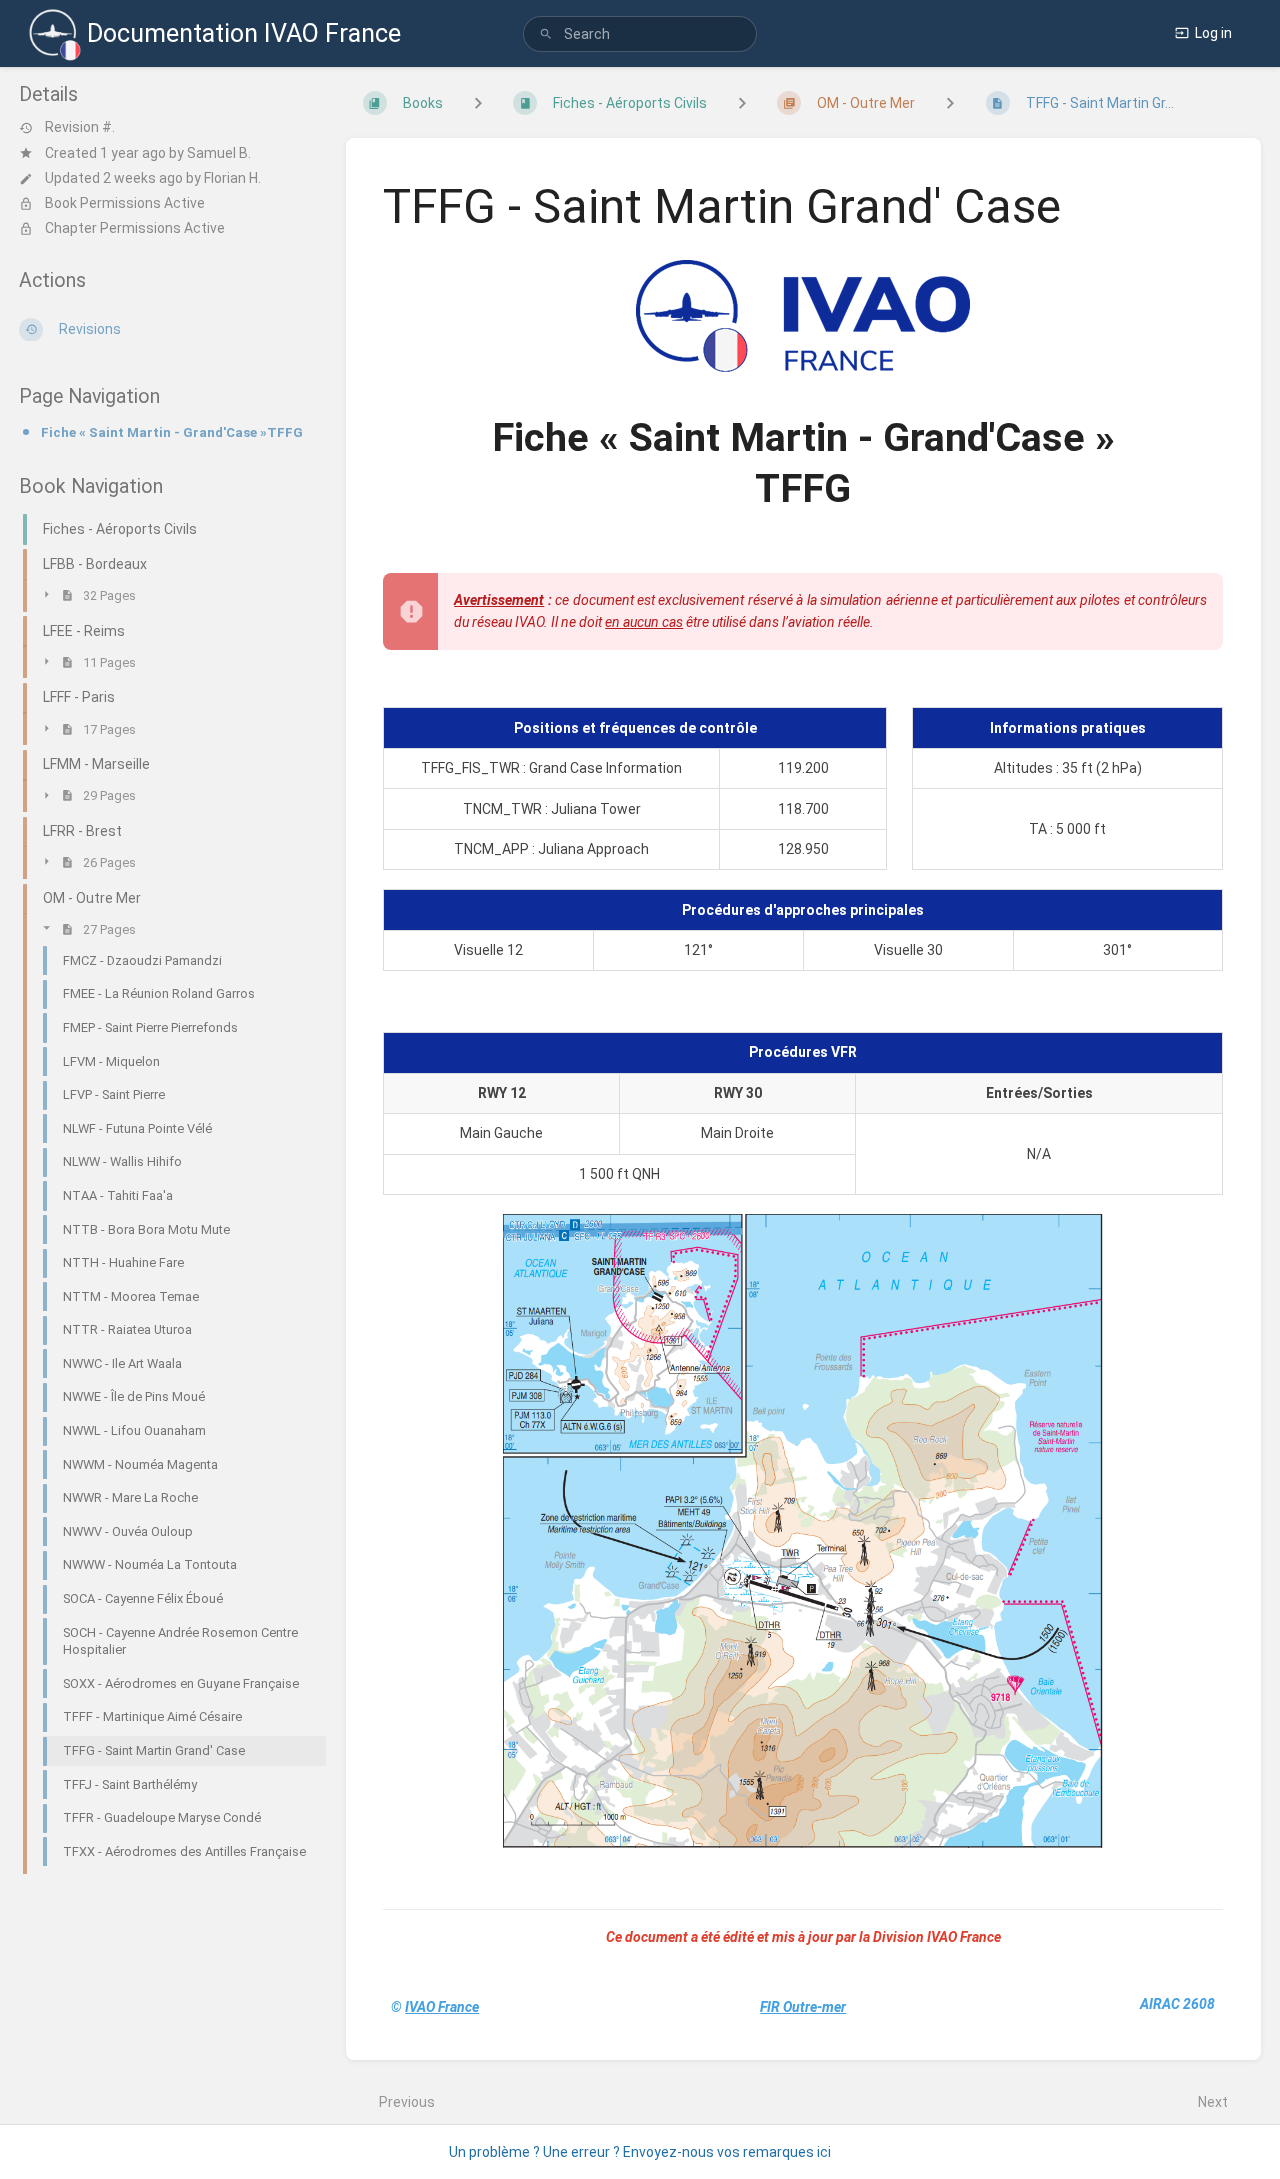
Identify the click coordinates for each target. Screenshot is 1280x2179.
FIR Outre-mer (803, 2007)
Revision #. (80, 128)
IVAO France (442, 2007)
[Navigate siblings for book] (478, 102)
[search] (640, 34)
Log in (1213, 33)
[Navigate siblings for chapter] (742, 102)
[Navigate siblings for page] (950, 102)
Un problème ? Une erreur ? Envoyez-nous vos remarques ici (640, 2152)
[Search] (546, 34)
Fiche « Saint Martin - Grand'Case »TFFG (172, 432)
